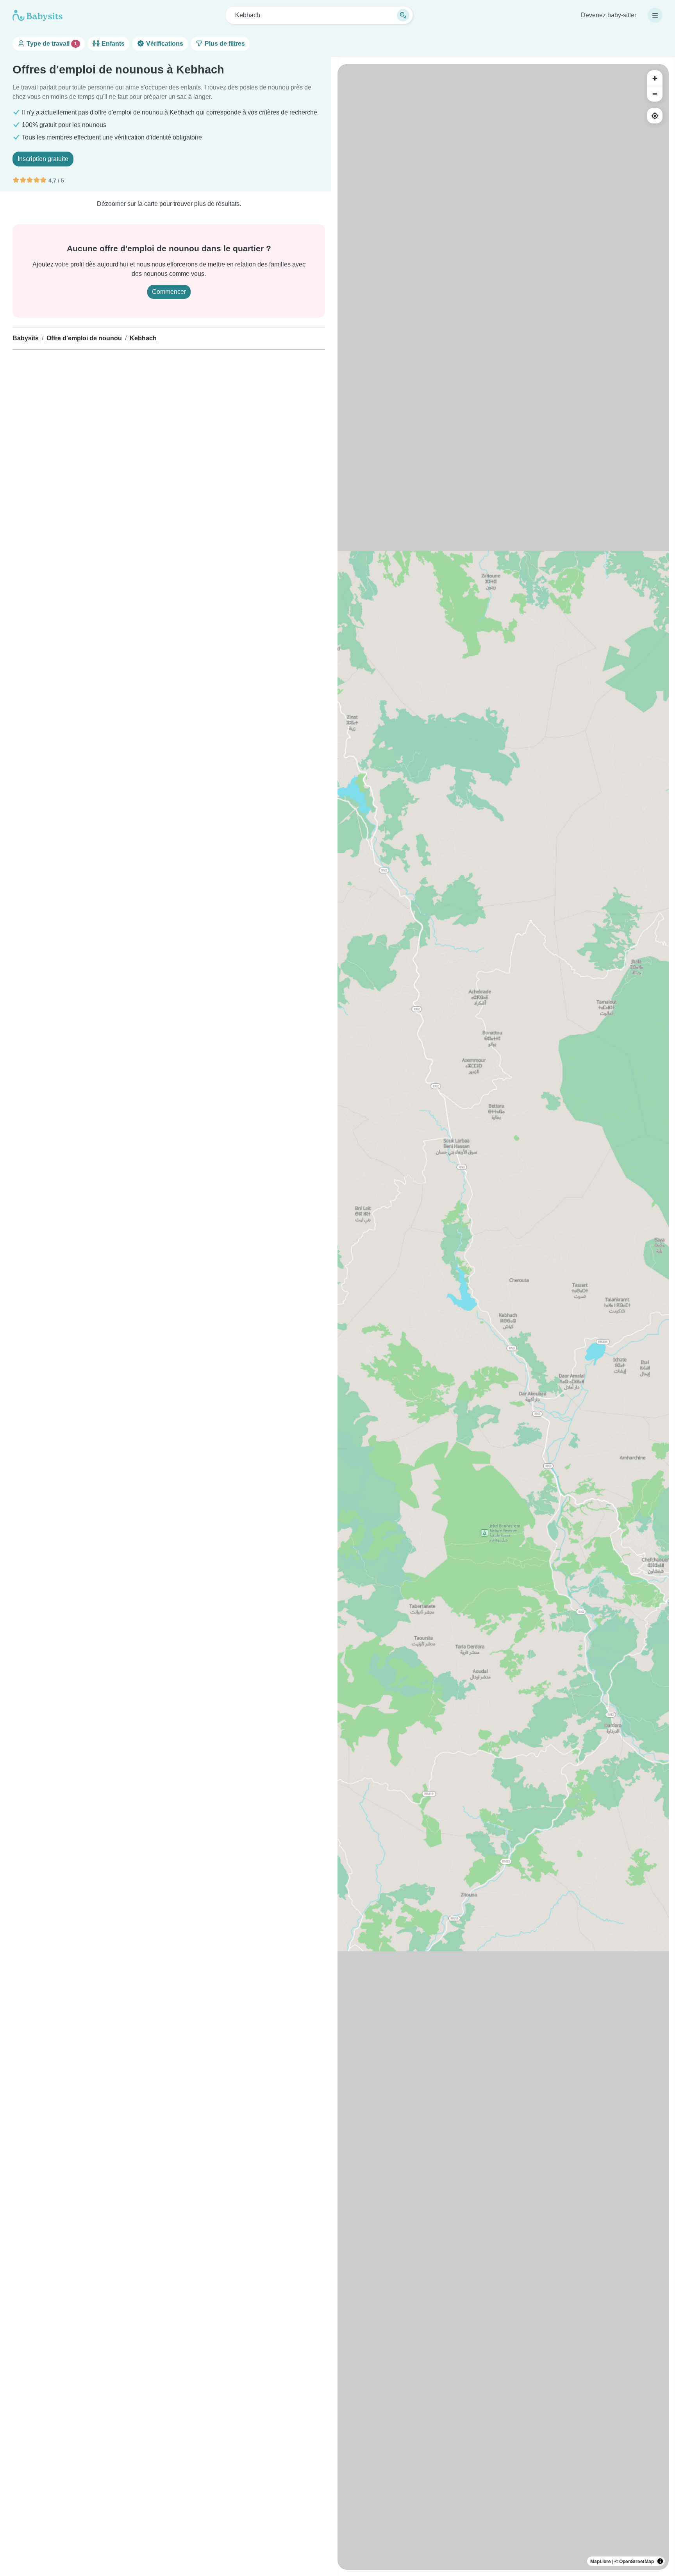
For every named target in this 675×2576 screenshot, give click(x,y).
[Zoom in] (655, 78)
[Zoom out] (655, 94)
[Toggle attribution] (660, 2561)
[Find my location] (655, 116)
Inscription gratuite (43, 159)
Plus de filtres (224, 44)
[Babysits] (37, 15)
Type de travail (51, 44)
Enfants (112, 44)
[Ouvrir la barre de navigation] (655, 15)
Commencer (169, 292)
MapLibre (601, 2561)
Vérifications (164, 44)
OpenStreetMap (637, 2561)
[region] (503, 1317)
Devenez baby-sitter (609, 15)
